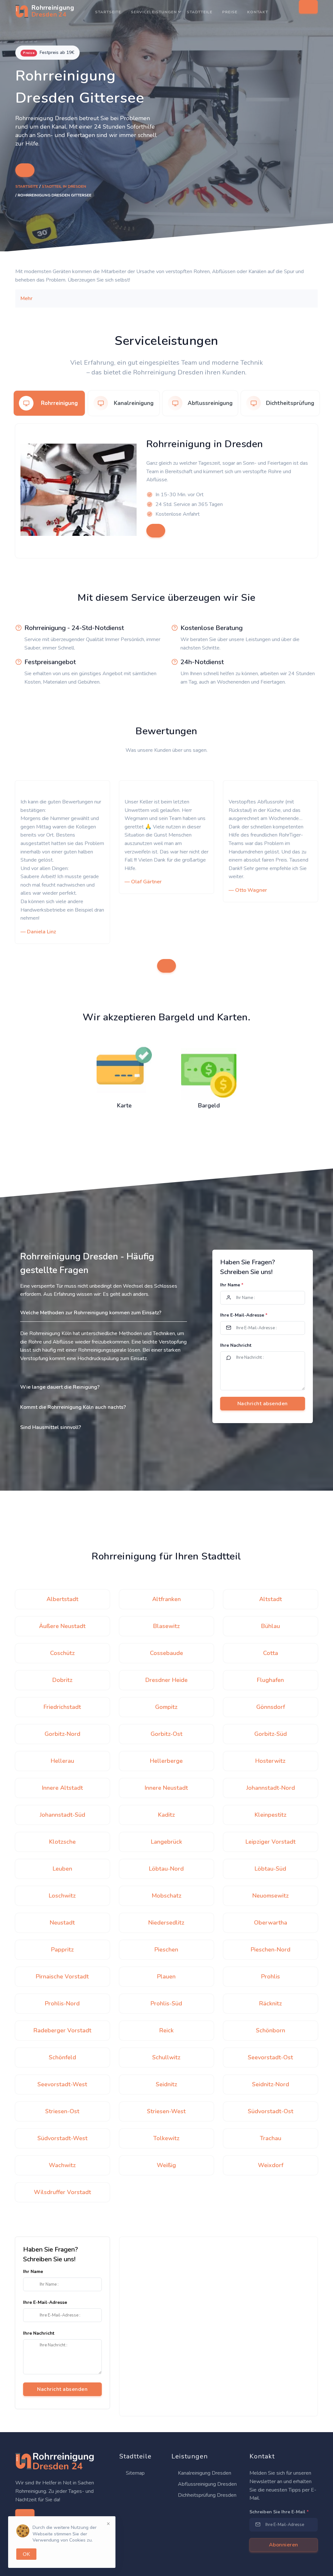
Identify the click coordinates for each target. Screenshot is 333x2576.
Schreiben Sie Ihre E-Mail (279, 2512)
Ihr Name (232, 1285)
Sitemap (135, 2473)
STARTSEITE (108, 12)
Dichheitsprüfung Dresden (206, 2495)
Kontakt (258, 12)
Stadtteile (200, 12)
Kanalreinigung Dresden (204, 2473)
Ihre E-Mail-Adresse (244, 1315)
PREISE (230, 12)
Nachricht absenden (62, 2389)
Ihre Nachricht (236, 1345)
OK (26, 2554)
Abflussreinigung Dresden (207, 2484)
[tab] (49, 403)
